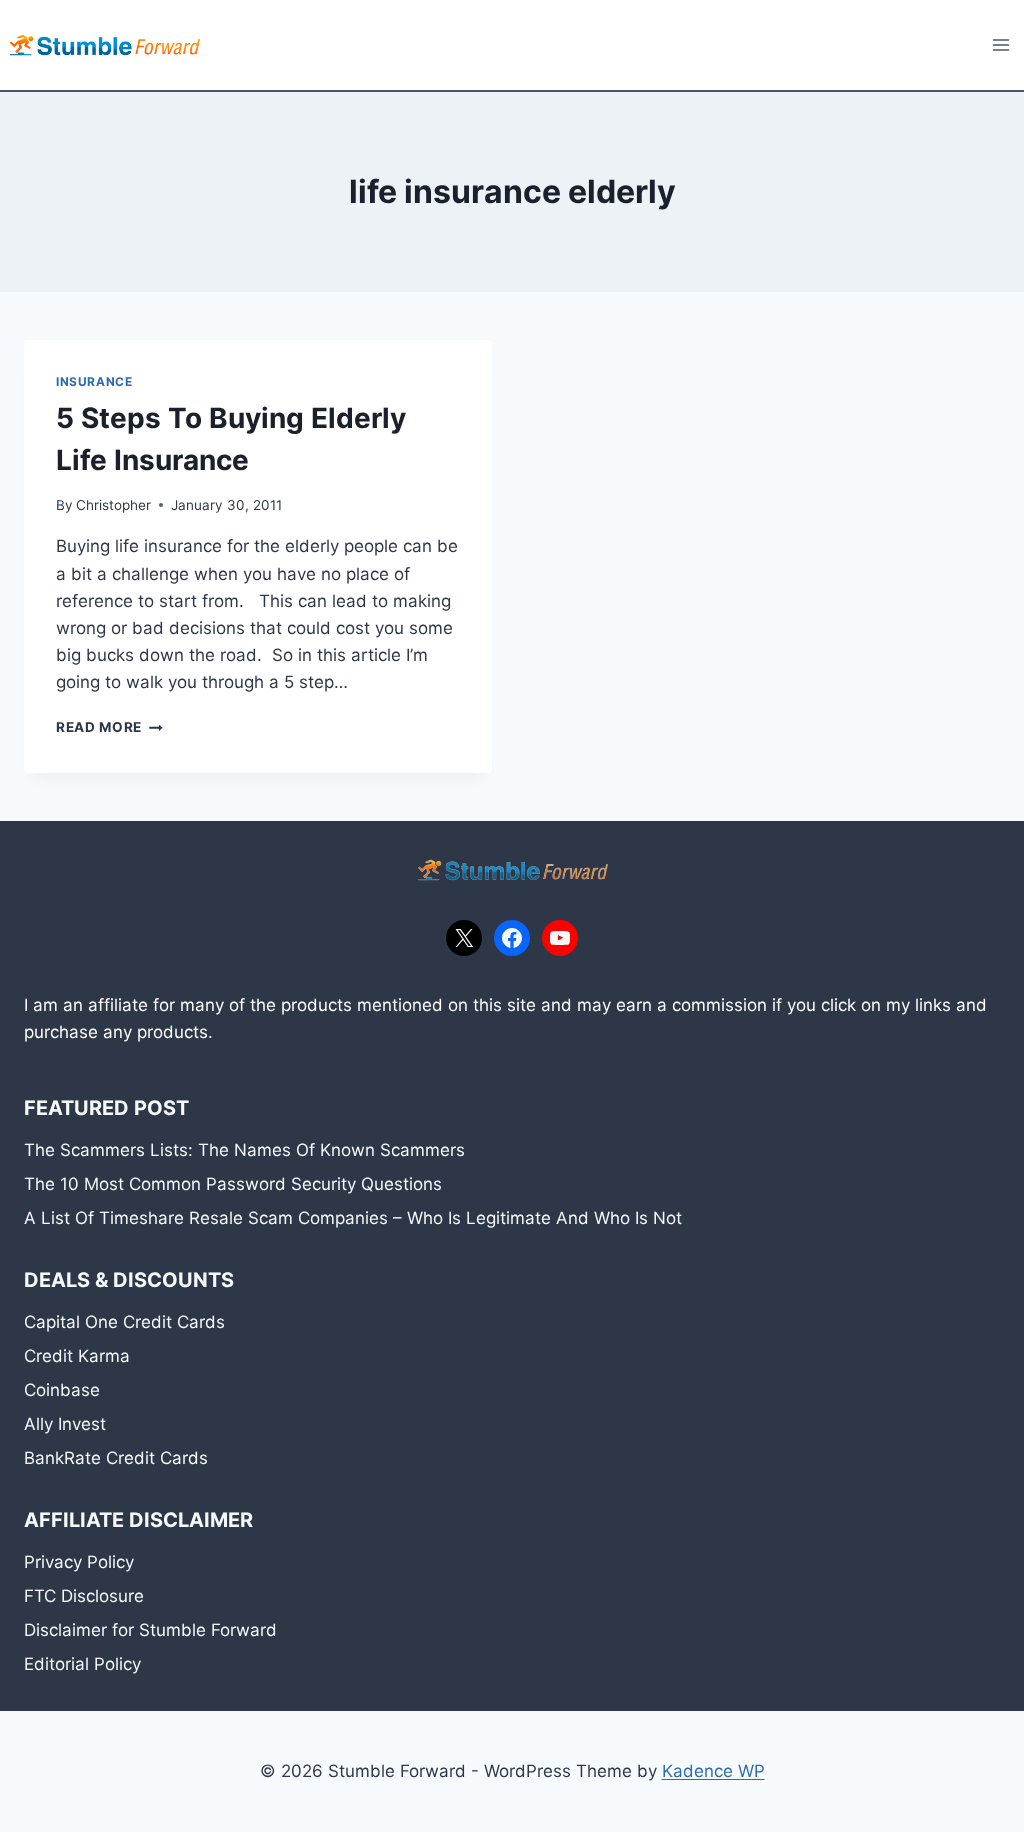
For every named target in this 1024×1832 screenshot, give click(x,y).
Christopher (113, 505)
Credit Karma (77, 1356)
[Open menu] (1000, 44)
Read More (109, 727)
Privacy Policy (79, 1562)
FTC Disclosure (84, 1596)
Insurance (94, 381)
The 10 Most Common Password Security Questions (233, 1184)
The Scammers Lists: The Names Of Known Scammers (244, 1150)
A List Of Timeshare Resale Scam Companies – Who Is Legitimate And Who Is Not (353, 1218)
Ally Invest (65, 1424)
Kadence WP (713, 1771)
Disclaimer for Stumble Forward (150, 1630)
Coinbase (62, 1390)
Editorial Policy (82, 1664)
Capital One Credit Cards (124, 1322)
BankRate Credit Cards (116, 1458)
